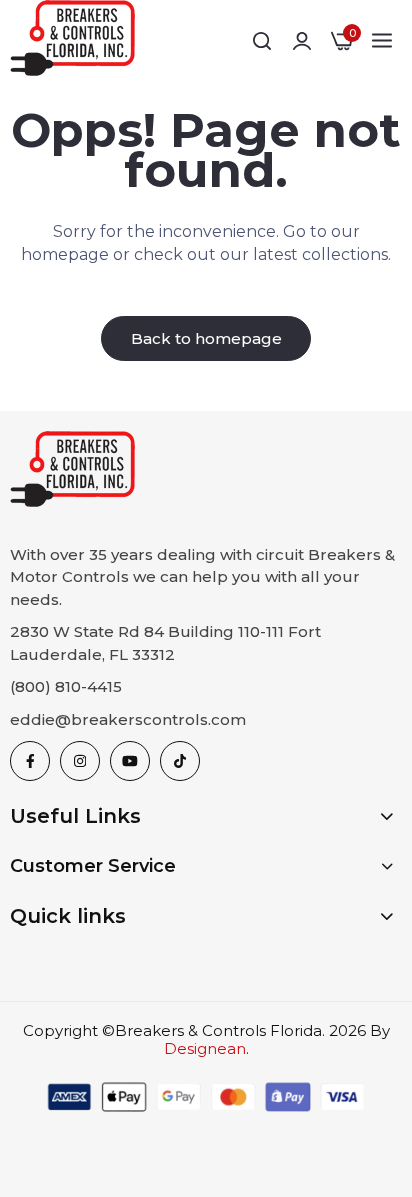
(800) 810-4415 (66, 686)
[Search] (262, 41)
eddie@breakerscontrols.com (128, 719)
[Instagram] (80, 761)
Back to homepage (206, 338)
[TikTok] (180, 761)
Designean (205, 1048)
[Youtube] (130, 761)
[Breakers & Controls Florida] (72, 41)
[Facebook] (30, 761)
